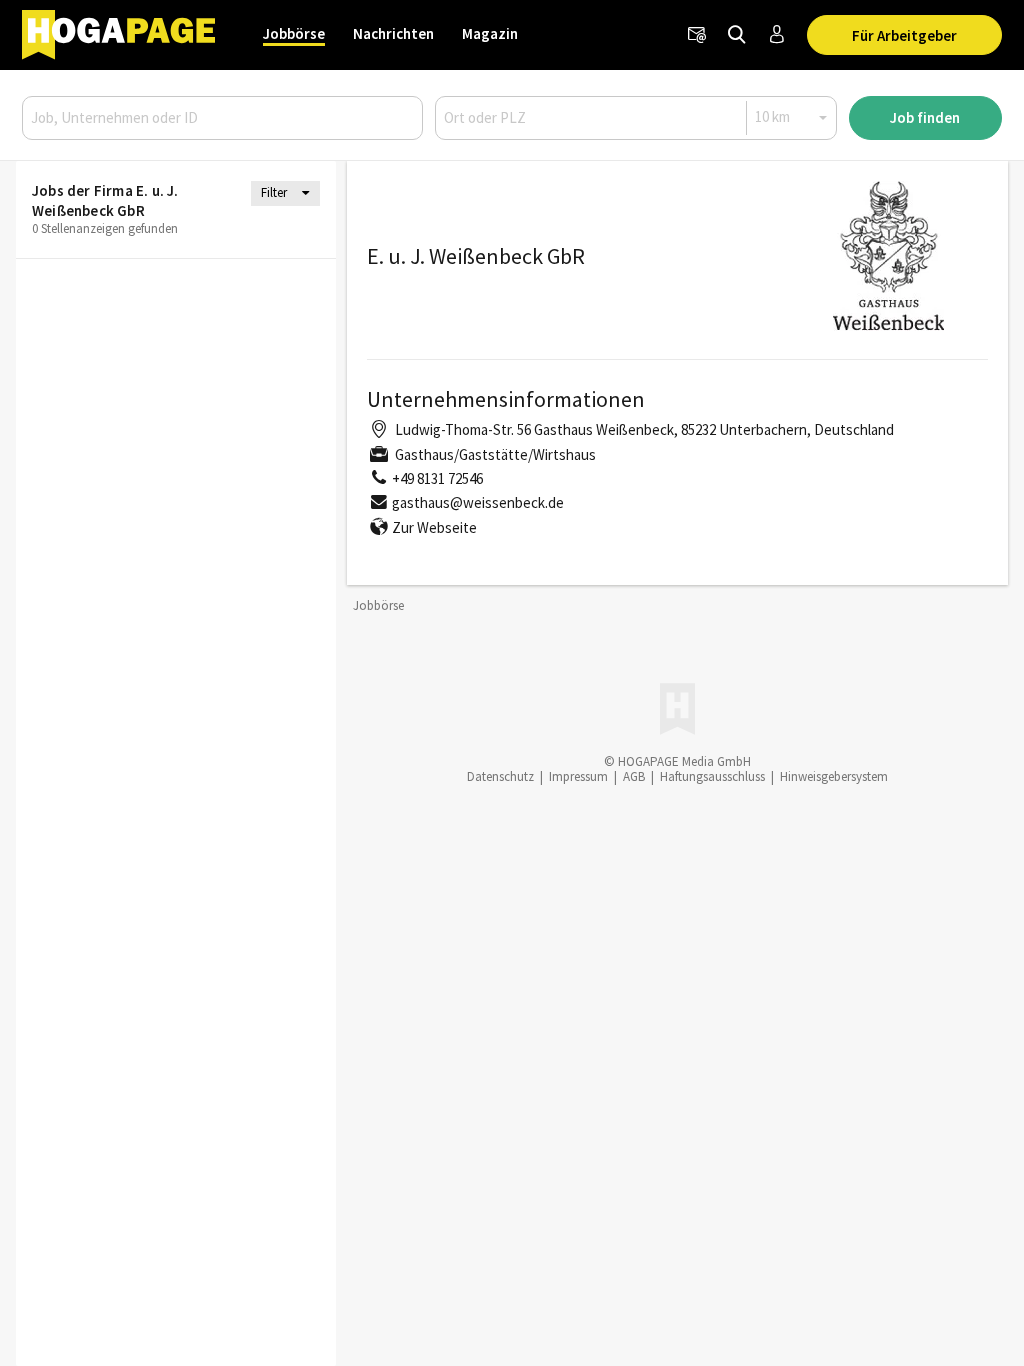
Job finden (925, 117)
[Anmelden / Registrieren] (777, 35)
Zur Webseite (434, 527)
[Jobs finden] (737, 35)
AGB (634, 776)
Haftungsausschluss (712, 776)
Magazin (490, 33)
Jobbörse (294, 33)
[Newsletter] (697, 35)
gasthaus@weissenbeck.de (478, 502)
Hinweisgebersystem (834, 776)
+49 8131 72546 (437, 478)
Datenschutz (500, 776)
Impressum (578, 776)
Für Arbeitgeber (904, 35)
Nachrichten (393, 33)
